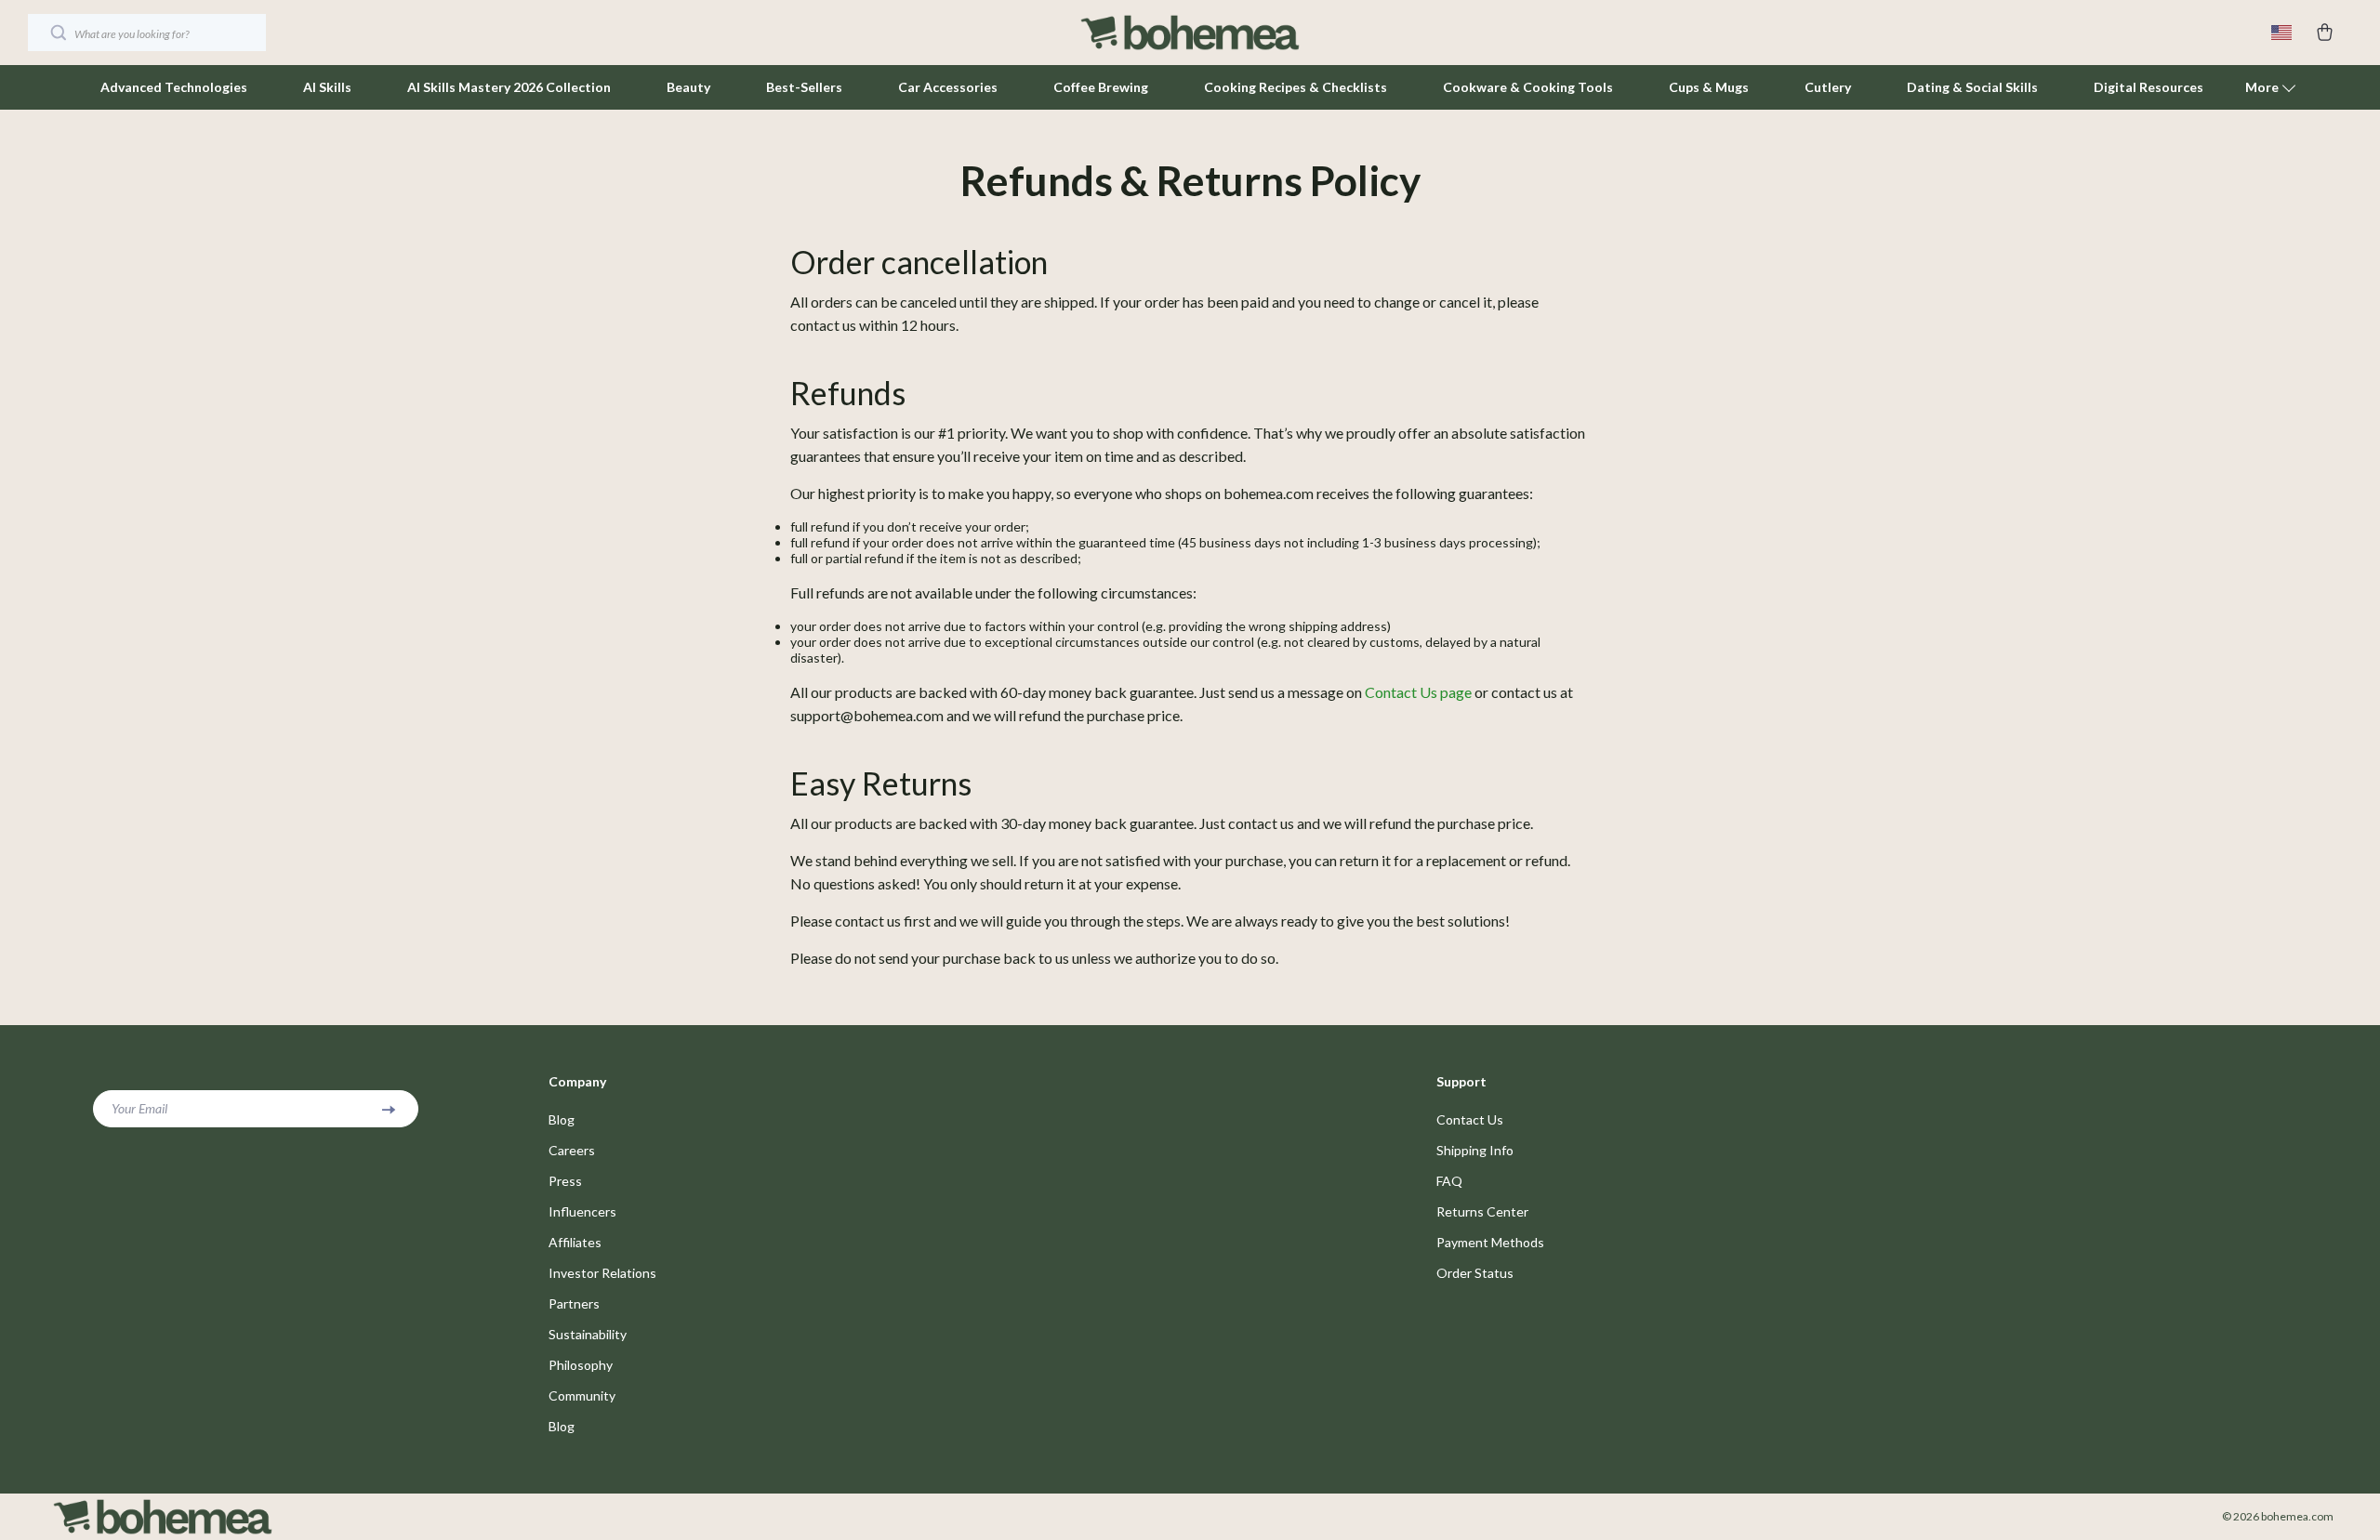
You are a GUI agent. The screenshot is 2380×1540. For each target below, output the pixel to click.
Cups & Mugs (1709, 87)
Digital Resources (2149, 87)
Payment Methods (1490, 1242)
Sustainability (588, 1334)
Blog (562, 1119)
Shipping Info (1475, 1150)
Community (582, 1395)
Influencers (582, 1211)
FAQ (1449, 1181)
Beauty (688, 87)
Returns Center (1482, 1211)
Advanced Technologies (174, 87)
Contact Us (1470, 1119)
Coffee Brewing (1101, 87)
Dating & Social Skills (1972, 87)
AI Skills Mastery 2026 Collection (509, 87)
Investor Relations (602, 1273)
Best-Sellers (804, 87)
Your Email (139, 1108)
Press (565, 1181)
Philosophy (581, 1365)
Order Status (1475, 1273)
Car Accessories (948, 87)
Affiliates (575, 1242)
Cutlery (1828, 87)
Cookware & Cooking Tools (1528, 87)
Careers (572, 1150)
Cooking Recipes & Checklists (1296, 87)
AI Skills (327, 87)
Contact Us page (1418, 692)
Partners (574, 1303)
